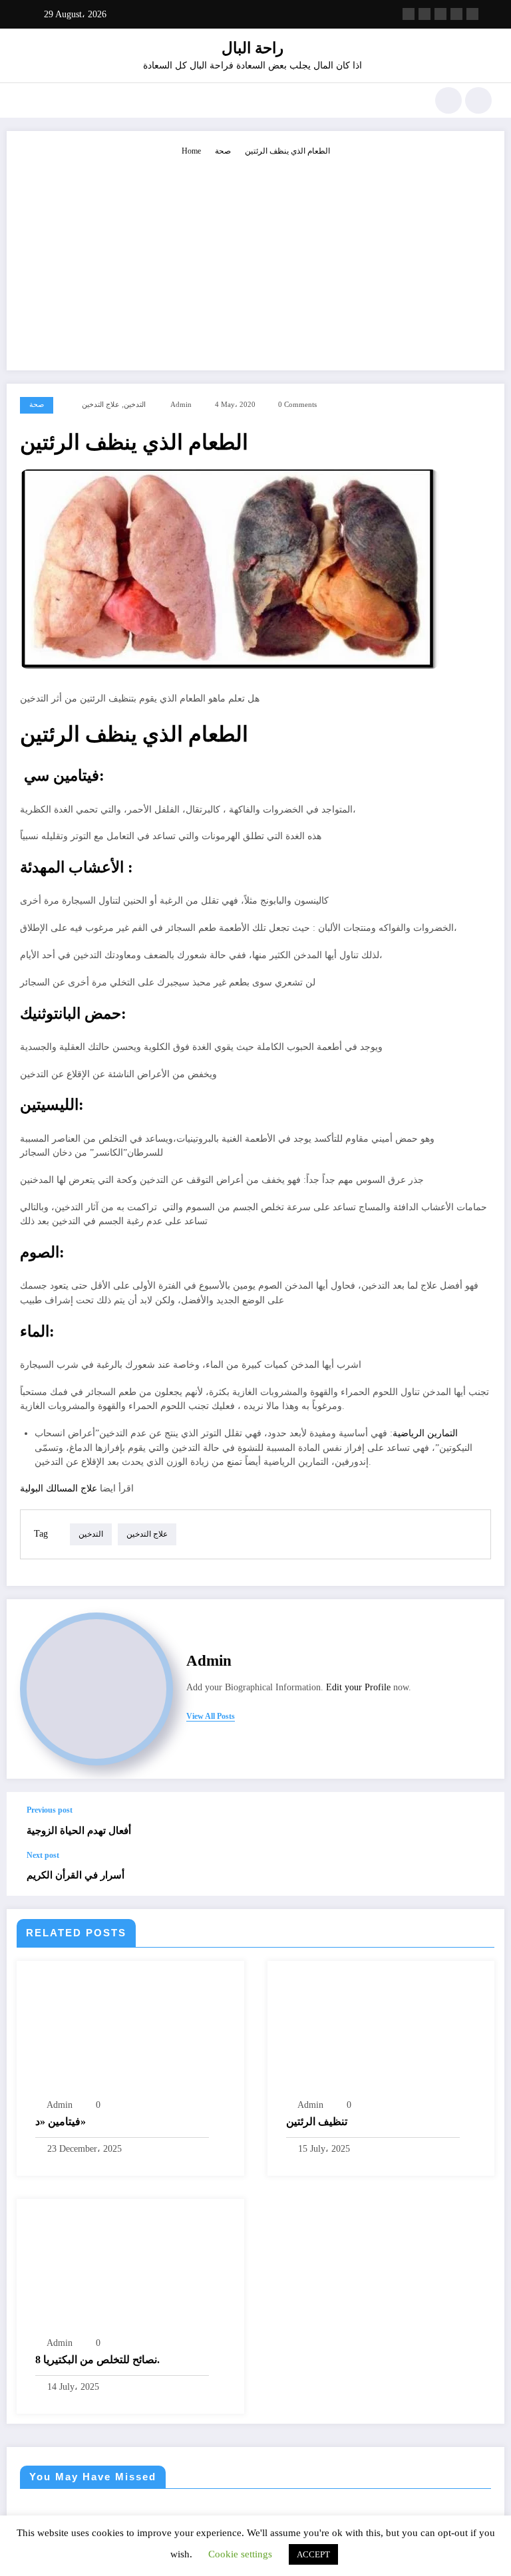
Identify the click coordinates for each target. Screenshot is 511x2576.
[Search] (448, 100)
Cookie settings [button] (240, 2554)
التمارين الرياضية (425, 1433)
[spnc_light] (478, 100)
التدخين (135, 405)
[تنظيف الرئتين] (367, 2033)
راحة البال (253, 48)
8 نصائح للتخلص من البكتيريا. (97, 2360)
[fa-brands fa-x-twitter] (425, 14)
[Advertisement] (255, 257)
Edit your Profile (358, 1687)
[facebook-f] (409, 14)
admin (181, 405)
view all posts (211, 1716)
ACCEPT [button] (313, 2554)
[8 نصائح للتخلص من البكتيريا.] (130, 2271)
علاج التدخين (101, 405)
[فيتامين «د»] (121, 2033)
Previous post (50, 1810)
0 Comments (297, 405)
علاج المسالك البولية (60, 1488)
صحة (37, 405)
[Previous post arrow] (480, 1821)
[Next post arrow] (480, 1873)
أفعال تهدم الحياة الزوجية (79, 1830)
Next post (43, 1855)
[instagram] (456, 14)
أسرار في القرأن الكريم (76, 1875)
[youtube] (472, 14)
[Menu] (26, 100)
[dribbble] (440, 14)
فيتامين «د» (61, 2122)
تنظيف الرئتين (317, 2122)
